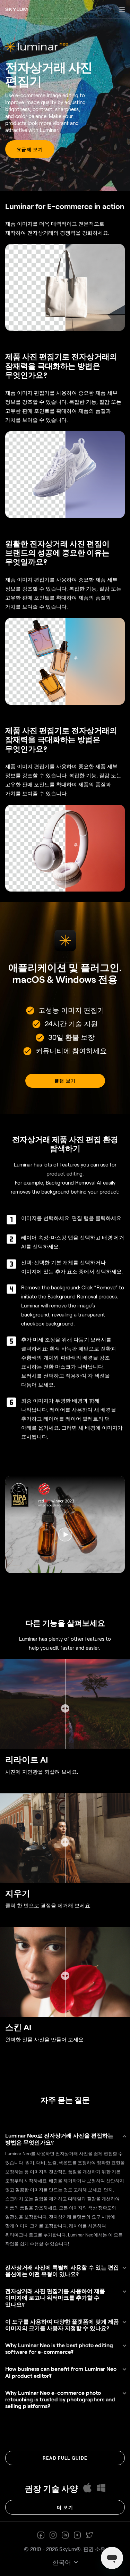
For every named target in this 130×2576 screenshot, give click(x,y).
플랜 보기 (65, 1081)
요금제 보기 (30, 149)
